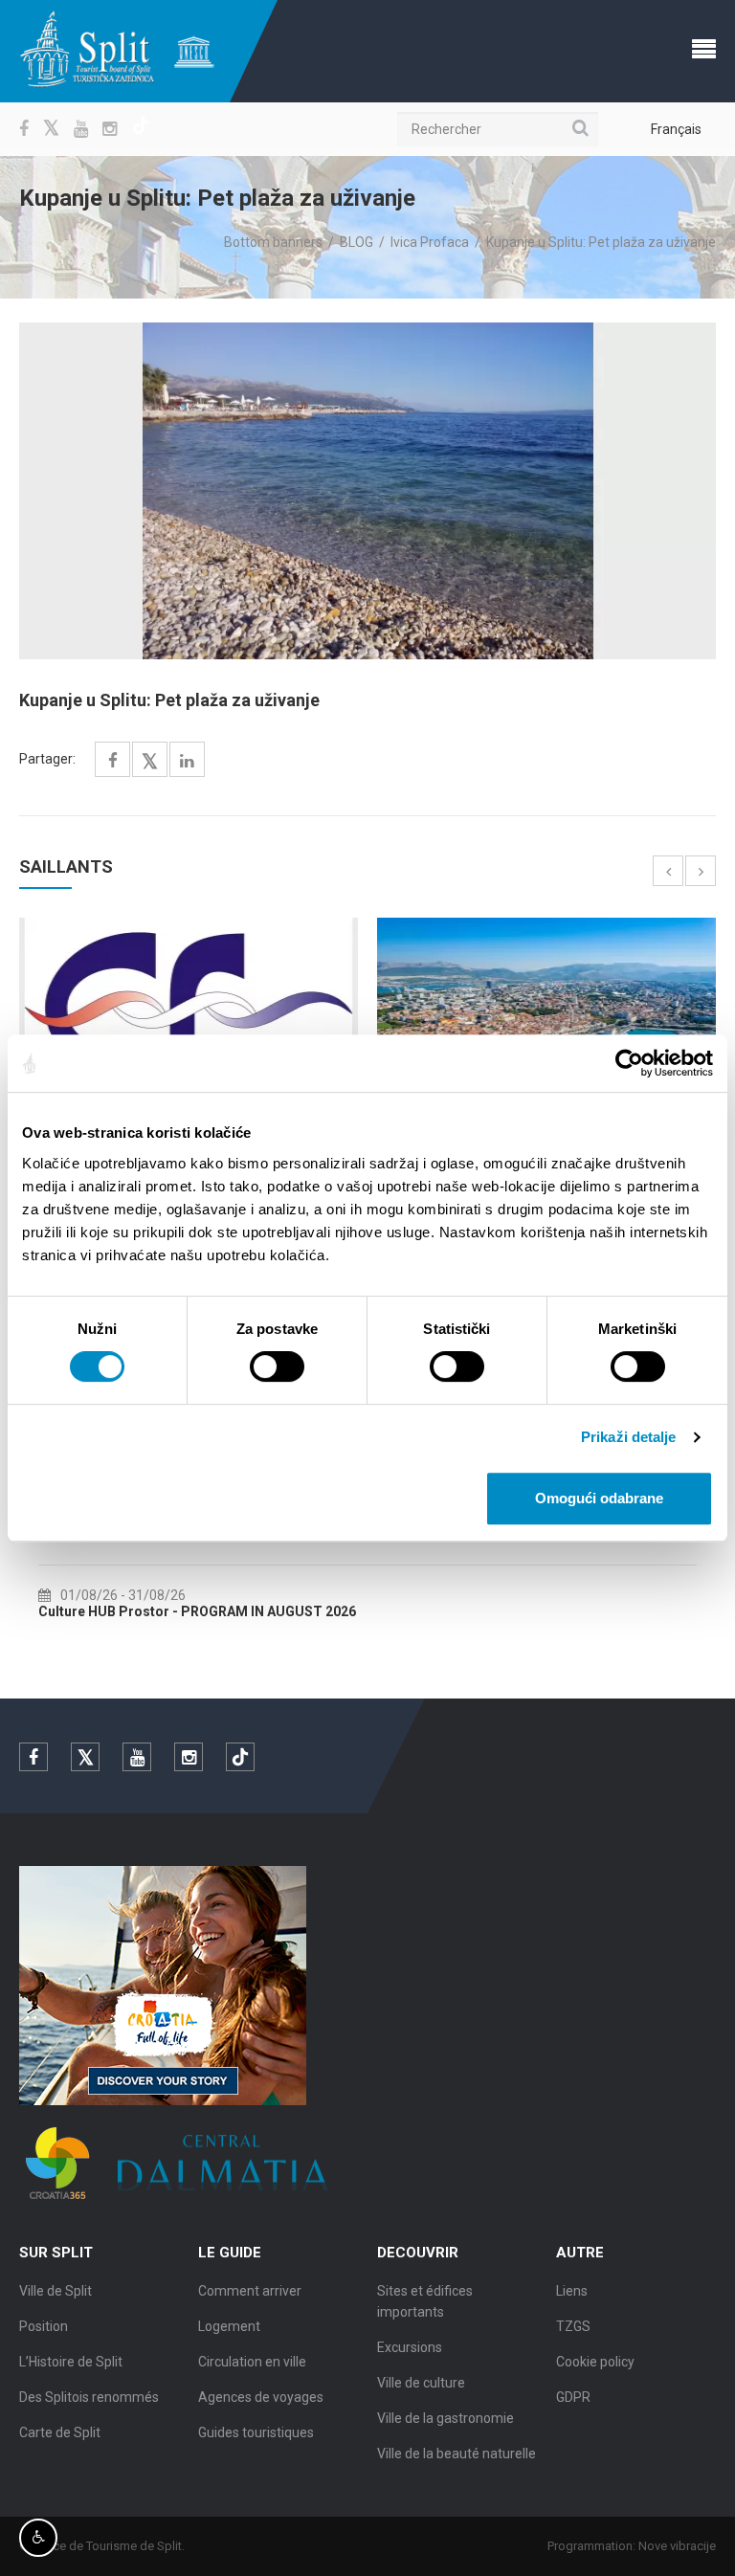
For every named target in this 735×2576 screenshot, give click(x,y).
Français (676, 129)
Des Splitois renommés (89, 2397)
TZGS (573, 2326)
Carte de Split (60, 2432)
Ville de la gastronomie (445, 2418)
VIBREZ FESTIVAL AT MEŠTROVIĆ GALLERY (174, 1611)
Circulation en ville (252, 2362)
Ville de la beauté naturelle (457, 2454)
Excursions (410, 2347)
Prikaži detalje (629, 1437)
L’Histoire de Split (71, 2362)
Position (44, 2326)
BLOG (356, 242)
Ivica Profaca (430, 242)
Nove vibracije (677, 2546)
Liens (572, 2291)
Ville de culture (421, 2383)
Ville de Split (56, 2291)
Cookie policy (595, 2362)
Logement (229, 2326)
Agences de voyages (261, 2397)
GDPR (573, 2397)
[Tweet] (150, 762)
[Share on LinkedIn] (187, 761)
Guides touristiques (256, 2432)
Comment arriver (250, 2291)
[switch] (277, 1366)
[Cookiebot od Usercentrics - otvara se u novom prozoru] (629, 1063)
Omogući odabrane (599, 1498)
